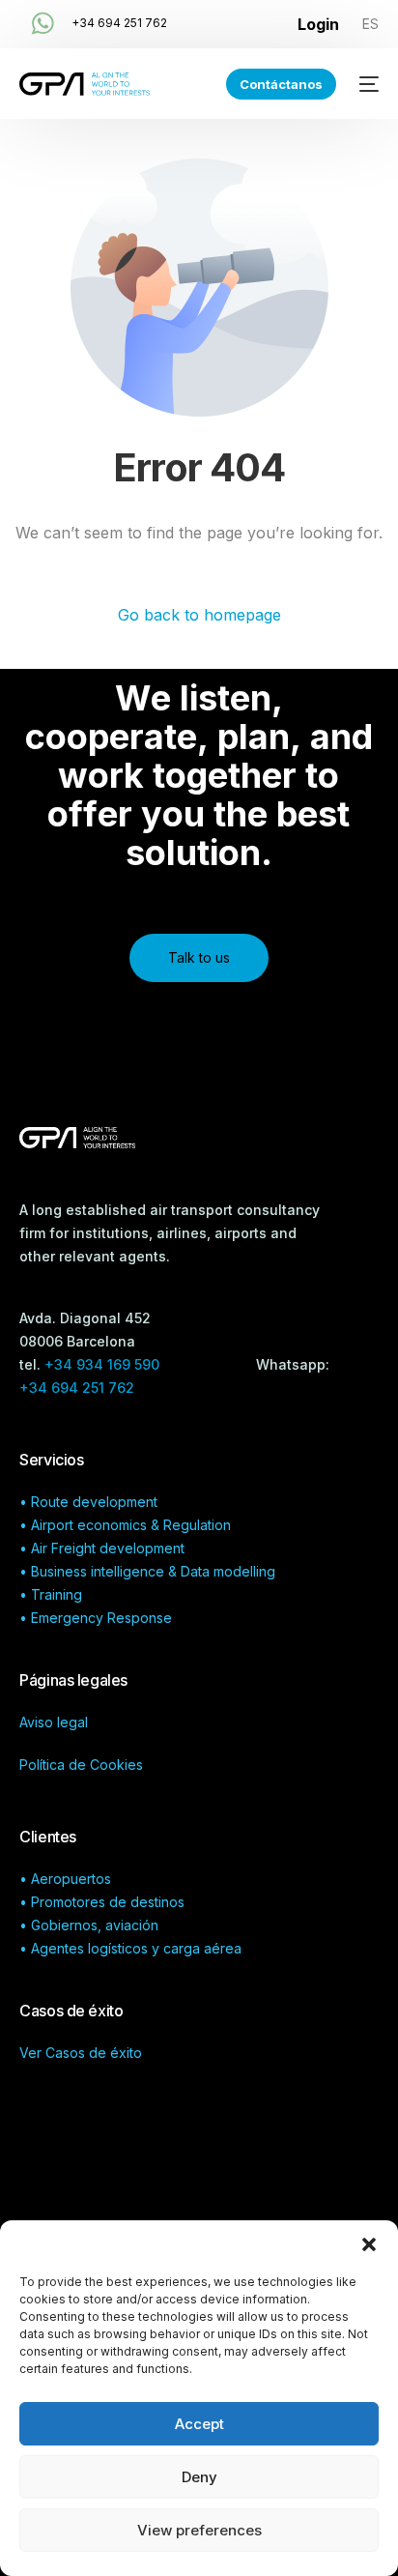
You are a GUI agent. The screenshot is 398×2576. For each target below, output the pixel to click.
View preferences (199, 2530)
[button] (369, 2244)
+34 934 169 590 (104, 1364)
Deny (199, 2477)
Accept (199, 2424)
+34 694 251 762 (119, 23)
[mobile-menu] (367, 84)
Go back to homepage (199, 615)
